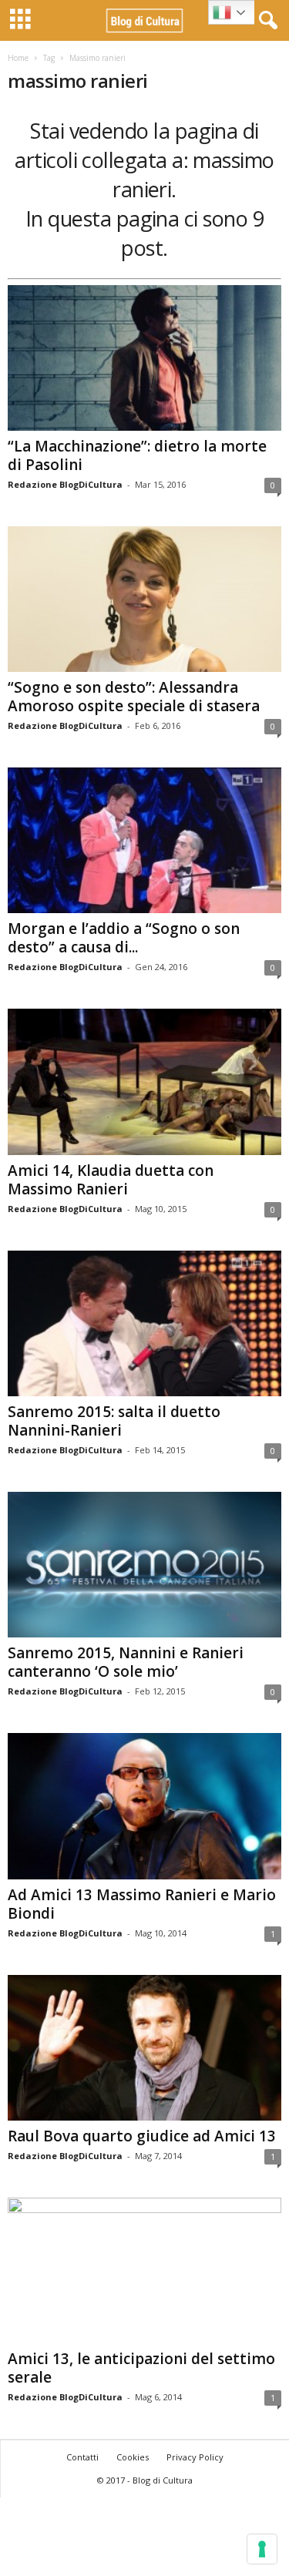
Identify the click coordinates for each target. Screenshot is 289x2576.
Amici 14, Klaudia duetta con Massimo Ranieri (111, 1180)
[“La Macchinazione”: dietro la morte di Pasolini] (144, 358)
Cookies (133, 2457)
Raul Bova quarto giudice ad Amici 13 (142, 2136)
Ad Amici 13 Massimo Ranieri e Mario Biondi (142, 1904)
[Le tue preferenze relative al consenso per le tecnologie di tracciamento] (262, 2549)
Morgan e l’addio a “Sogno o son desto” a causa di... (124, 938)
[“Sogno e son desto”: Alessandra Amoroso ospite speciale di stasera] (144, 599)
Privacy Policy (195, 2457)
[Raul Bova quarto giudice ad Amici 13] (144, 2048)
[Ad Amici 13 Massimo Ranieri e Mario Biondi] (144, 1806)
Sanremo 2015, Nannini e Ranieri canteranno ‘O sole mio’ (126, 1662)
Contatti (82, 2457)
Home (18, 58)
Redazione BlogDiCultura (65, 484)
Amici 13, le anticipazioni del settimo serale (141, 2368)
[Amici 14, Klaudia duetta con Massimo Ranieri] (144, 1081)
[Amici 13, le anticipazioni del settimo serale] (144, 2270)
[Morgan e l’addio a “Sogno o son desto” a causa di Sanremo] (144, 840)
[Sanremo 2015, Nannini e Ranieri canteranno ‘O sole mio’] (144, 1565)
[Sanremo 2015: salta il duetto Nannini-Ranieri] (144, 1323)
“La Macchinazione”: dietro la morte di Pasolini (137, 455)
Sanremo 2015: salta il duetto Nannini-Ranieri (114, 1421)
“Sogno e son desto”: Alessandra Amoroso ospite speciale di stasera (134, 697)
